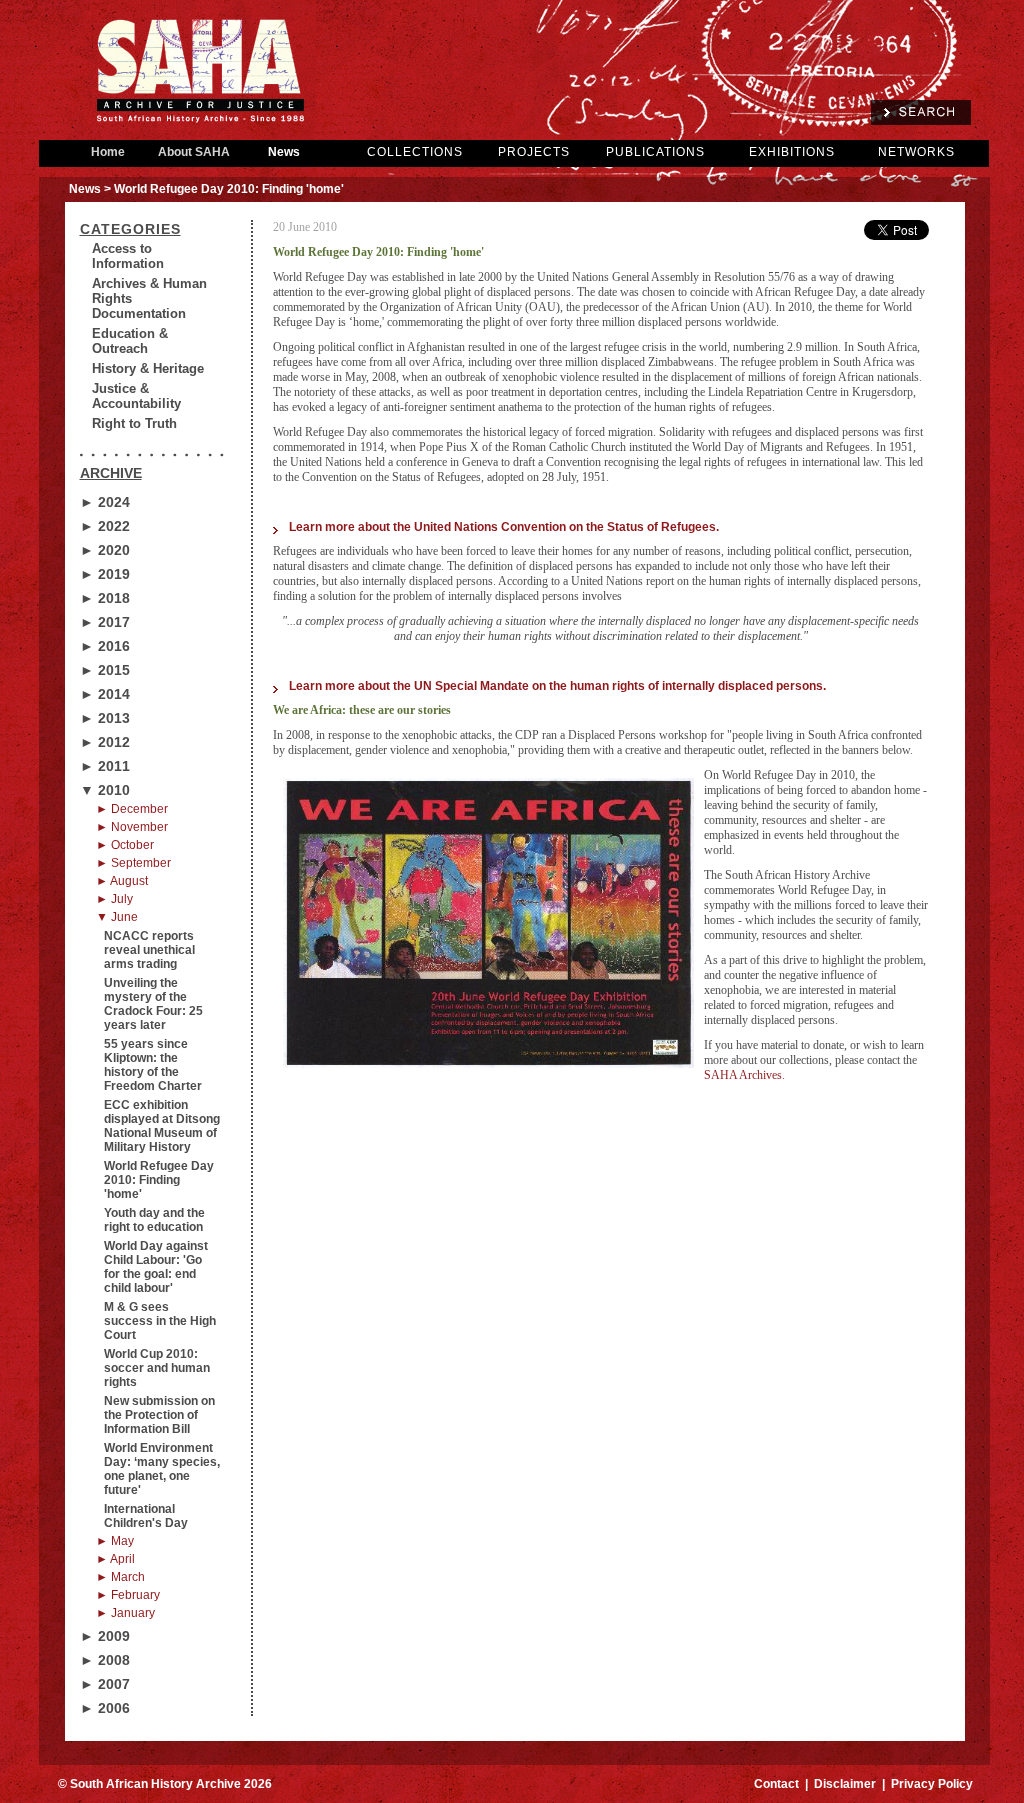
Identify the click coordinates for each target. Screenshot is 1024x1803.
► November (132, 827)
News (284, 152)
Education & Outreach (130, 341)
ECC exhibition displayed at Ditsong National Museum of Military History (162, 1126)
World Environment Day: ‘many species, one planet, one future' (162, 1469)
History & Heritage (148, 368)
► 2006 (105, 1708)
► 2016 (105, 646)
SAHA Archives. (744, 1075)
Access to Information (128, 256)
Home (108, 152)
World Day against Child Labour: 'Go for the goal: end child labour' (156, 1267)
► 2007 (105, 1684)
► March (120, 1577)
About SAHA (194, 152)
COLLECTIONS (415, 152)
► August (122, 881)
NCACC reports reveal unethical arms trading (149, 950)
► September (133, 863)
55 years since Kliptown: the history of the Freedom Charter (153, 1065)
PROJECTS (534, 152)
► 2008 (105, 1660)
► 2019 (105, 574)
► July (114, 899)
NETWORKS (916, 152)
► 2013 (105, 718)
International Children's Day (146, 1516)
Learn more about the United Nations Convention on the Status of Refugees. (504, 527)
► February (128, 1595)
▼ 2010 (105, 790)
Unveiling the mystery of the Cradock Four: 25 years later (153, 1004)
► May (115, 1541)
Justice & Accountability (136, 396)
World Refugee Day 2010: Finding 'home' (159, 1180)
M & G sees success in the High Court (160, 1321)
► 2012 (105, 742)
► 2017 (105, 622)
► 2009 (105, 1636)
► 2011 (105, 766)
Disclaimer (845, 1784)
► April (115, 1559)
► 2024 (105, 502)
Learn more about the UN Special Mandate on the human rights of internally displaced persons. (557, 686)
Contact (776, 1784)
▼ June (117, 917)
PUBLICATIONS (655, 152)
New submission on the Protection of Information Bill (159, 1415)
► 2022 (105, 526)
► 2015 (105, 670)
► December (132, 809)
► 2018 (105, 598)
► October (125, 845)
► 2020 (105, 550)
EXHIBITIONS (792, 152)
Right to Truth (134, 423)
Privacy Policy (932, 1784)
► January (125, 1613)
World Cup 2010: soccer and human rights (157, 1368)
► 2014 (105, 694)
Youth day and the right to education (154, 1220)
